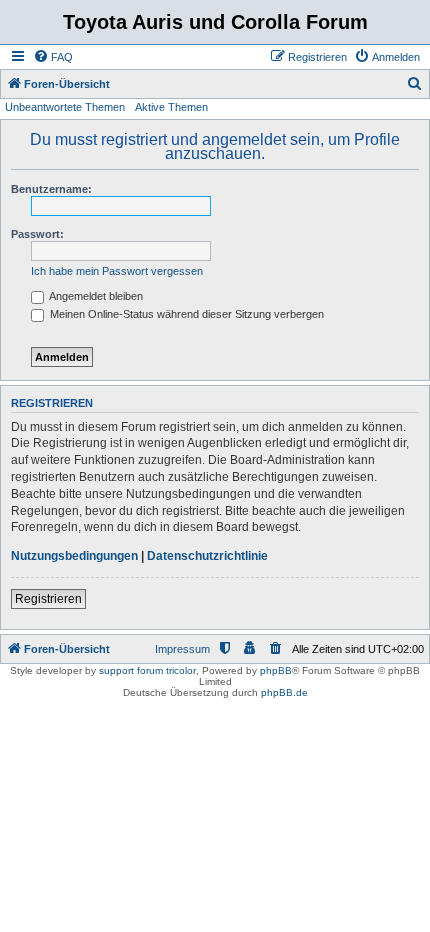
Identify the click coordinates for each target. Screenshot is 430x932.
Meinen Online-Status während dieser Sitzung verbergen (185, 314)
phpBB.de (284, 692)
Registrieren (48, 599)
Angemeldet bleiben (95, 296)
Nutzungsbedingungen (74, 556)
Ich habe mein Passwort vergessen (117, 271)
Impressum (182, 649)
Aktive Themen (171, 107)
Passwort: (37, 234)
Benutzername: (51, 189)
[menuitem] (53, 57)
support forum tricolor (147, 670)
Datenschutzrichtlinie (207, 556)
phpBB (276, 670)
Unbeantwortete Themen (65, 107)
